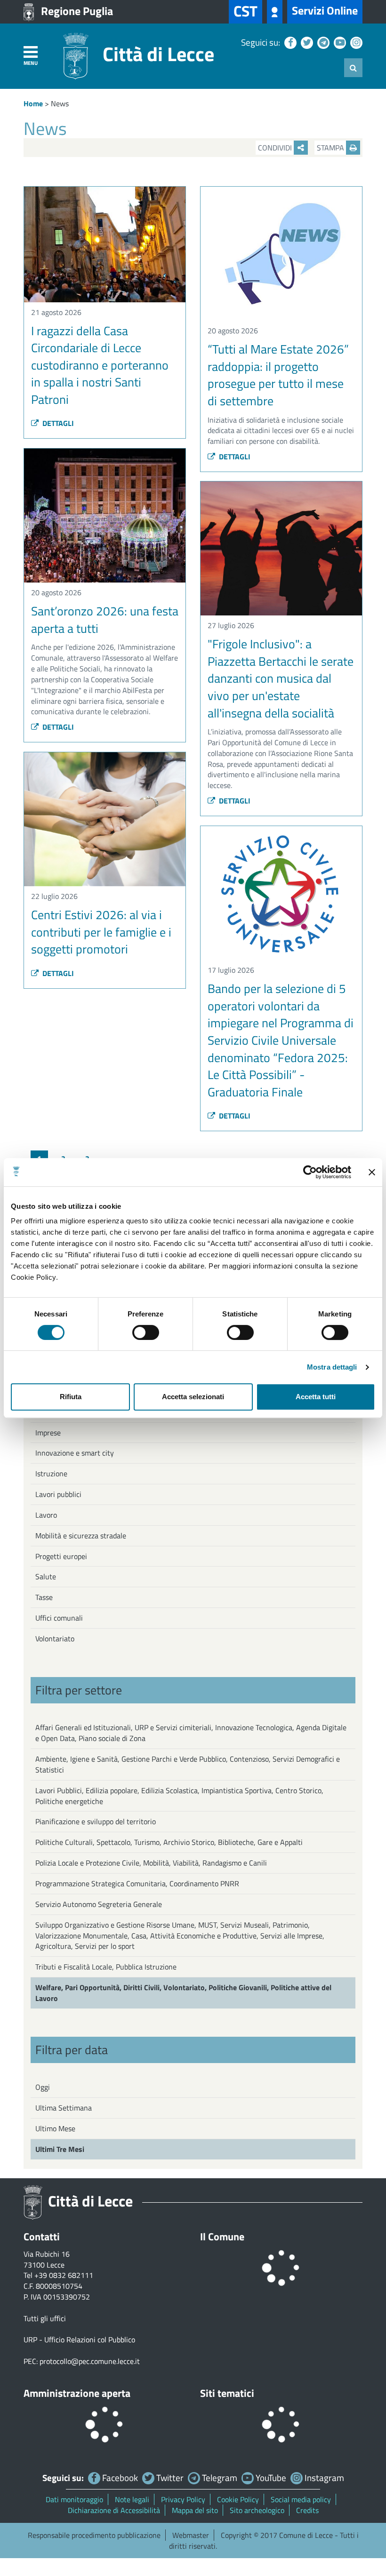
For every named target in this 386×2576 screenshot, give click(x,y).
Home (33, 103)
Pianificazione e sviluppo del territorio (96, 1821)
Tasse (44, 1597)
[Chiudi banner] (372, 1172)
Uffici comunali (59, 1618)
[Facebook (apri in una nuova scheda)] (289, 42)
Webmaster (191, 2535)
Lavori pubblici (58, 1494)
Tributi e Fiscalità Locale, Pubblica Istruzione (106, 1967)
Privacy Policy (183, 2499)
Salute (46, 1576)
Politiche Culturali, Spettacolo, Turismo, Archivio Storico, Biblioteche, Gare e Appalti (169, 1842)
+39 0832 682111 (64, 2275)
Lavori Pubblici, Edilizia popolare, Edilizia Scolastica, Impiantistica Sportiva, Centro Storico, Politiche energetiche (179, 1796)
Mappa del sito (195, 2510)
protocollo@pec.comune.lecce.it (90, 2361)
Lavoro (46, 1515)
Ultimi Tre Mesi (60, 2149)
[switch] (146, 1332)
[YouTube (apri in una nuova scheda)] (339, 42)
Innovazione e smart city (75, 1453)
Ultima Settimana (64, 2108)
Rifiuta (71, 1397)
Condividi (276, 148)
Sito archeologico (257, 2510)
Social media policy (301, 2499)
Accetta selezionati (193, 1397)
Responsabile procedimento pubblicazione (94, 2535)
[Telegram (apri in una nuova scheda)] (322, 42)
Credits (307, 2510)
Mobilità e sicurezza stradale (81, 1536)
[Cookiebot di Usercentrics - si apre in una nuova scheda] (310, 1172)
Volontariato (55, 1639)
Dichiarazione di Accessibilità (114, 2510)
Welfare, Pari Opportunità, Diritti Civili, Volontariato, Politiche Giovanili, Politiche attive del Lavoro (183, 1993)
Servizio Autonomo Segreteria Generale (99, 1904)
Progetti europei (61, 1556)
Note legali (132, 2499)
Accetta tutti (316, 1397)
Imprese (48, 1433)
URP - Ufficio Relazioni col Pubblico (79, 2340)
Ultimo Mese (55, 2128)
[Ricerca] (353, 68)
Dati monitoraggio (74, 2499)
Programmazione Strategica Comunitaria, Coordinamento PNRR (137, 1883)
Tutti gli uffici (45, 2318)
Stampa (331, 148)
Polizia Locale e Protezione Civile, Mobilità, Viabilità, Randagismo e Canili (151, 1863)
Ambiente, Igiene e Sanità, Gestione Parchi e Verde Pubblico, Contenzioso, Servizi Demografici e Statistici (188, 1764)
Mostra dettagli (332, 1367)
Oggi (43, 2087)
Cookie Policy (238, 2499)
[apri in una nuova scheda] (275, 12)
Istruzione (51, 1473)
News (60, 103)
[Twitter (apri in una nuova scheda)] (306, 42)
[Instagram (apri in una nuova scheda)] (355, 42)
